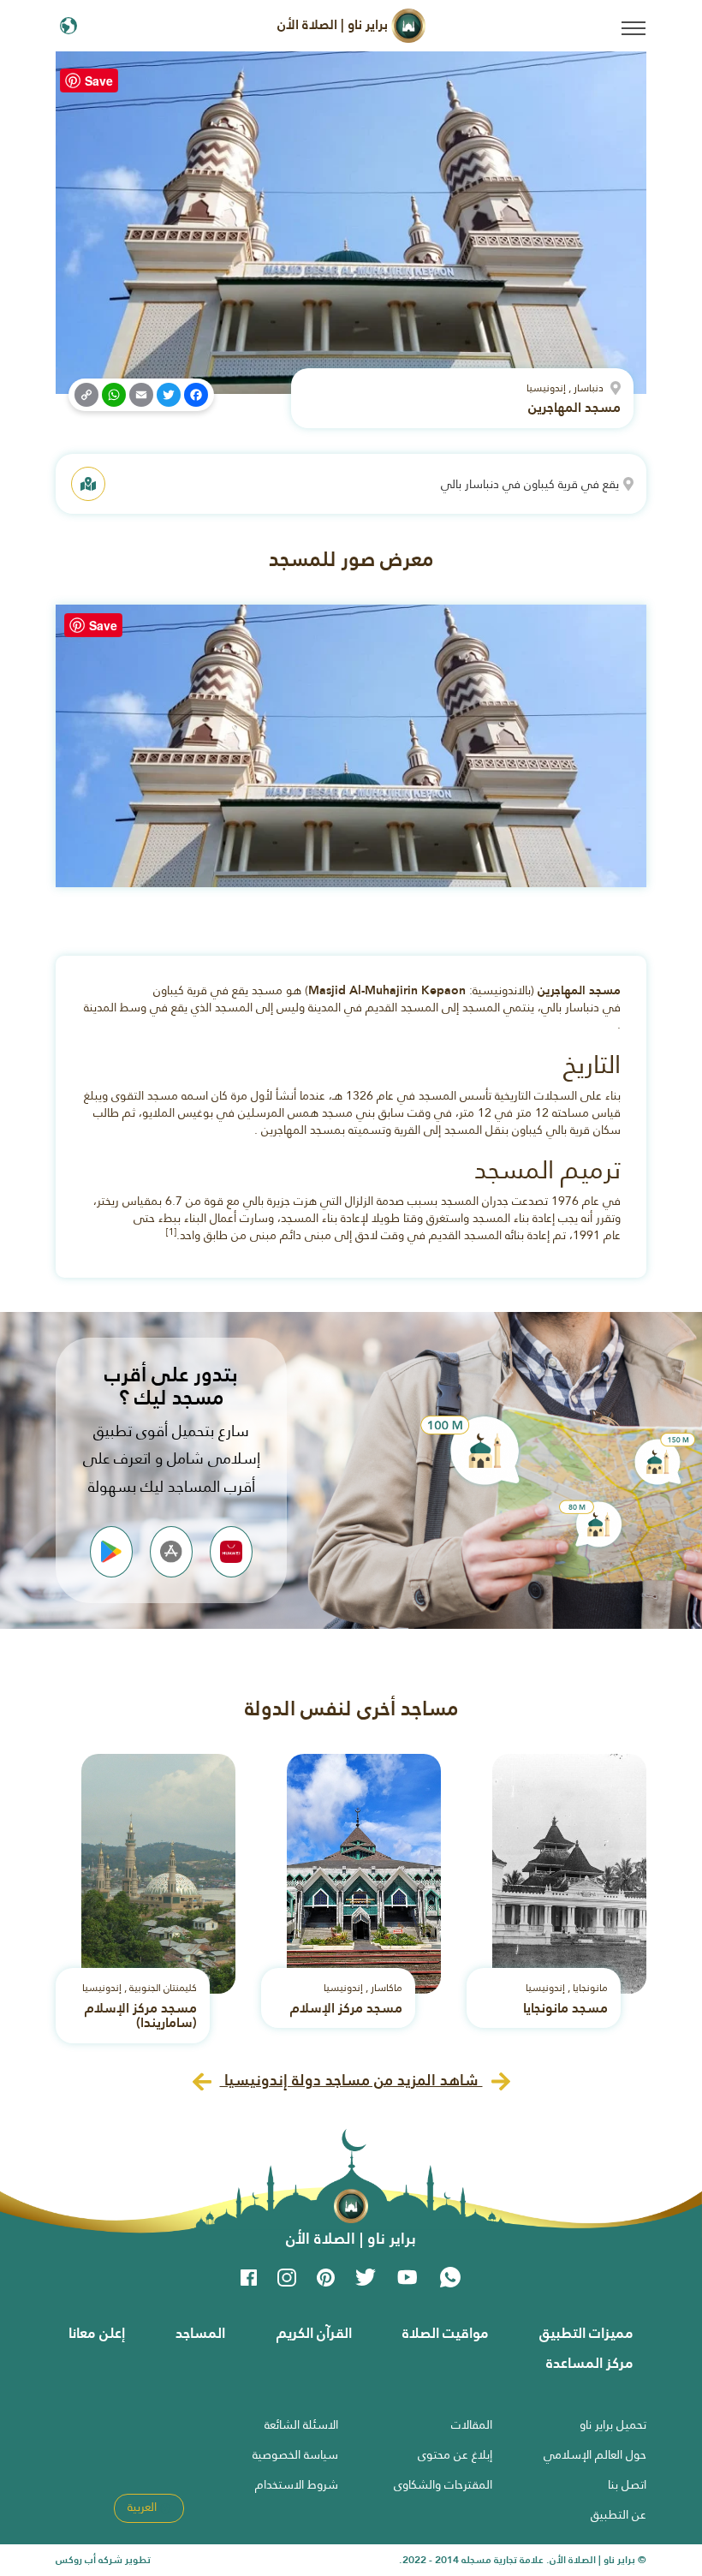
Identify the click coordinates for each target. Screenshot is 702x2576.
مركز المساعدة (590, 2363)
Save (99, 80)
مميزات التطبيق (586, 2333)
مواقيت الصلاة (446, 2333)
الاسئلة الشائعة (301, 2424)
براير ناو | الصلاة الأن (334, 24)
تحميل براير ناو (613, 2424)
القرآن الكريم (314, 2333)
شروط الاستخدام (297, 2484)
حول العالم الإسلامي (595, 2454)
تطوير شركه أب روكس (103, 2560)
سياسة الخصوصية (295, 2454)
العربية (144, 2507)
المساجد (200, 2333)
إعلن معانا (97, 2333)
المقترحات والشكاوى (443, 2484)
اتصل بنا (627, 2484)
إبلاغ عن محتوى (455, 2454)
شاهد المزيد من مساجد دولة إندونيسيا (351, 2080)
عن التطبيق (619, 2514)
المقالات (472, 2424)
